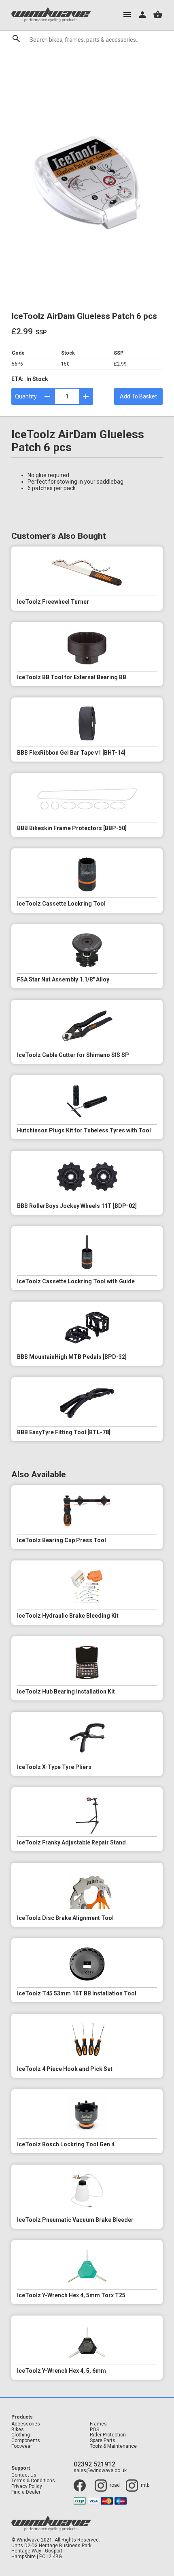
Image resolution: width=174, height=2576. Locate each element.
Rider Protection (108, 2435)
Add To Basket (138, 396)
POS (94, 2430)
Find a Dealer (26, 2492)
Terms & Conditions (33, 2481)
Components (26, 2441)
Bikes (18, 2430)
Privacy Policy (27, 2487)
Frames (98, 2424)
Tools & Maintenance (113, 2446)
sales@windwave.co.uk (100, 2471)
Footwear (22, 2446)
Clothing (21, 2435)
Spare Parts (103, 2441)
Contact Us (24, 2475)
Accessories (26, 2424)
